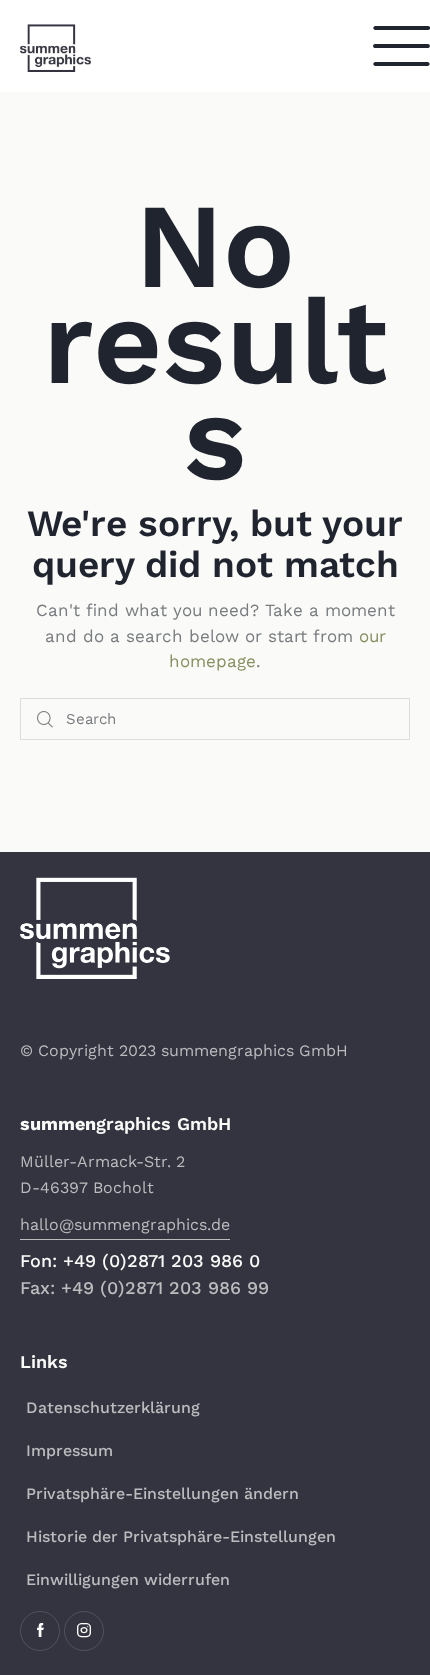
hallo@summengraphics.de (125, 1224)
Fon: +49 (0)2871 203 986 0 (140, 1260)
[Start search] (45, 719)
